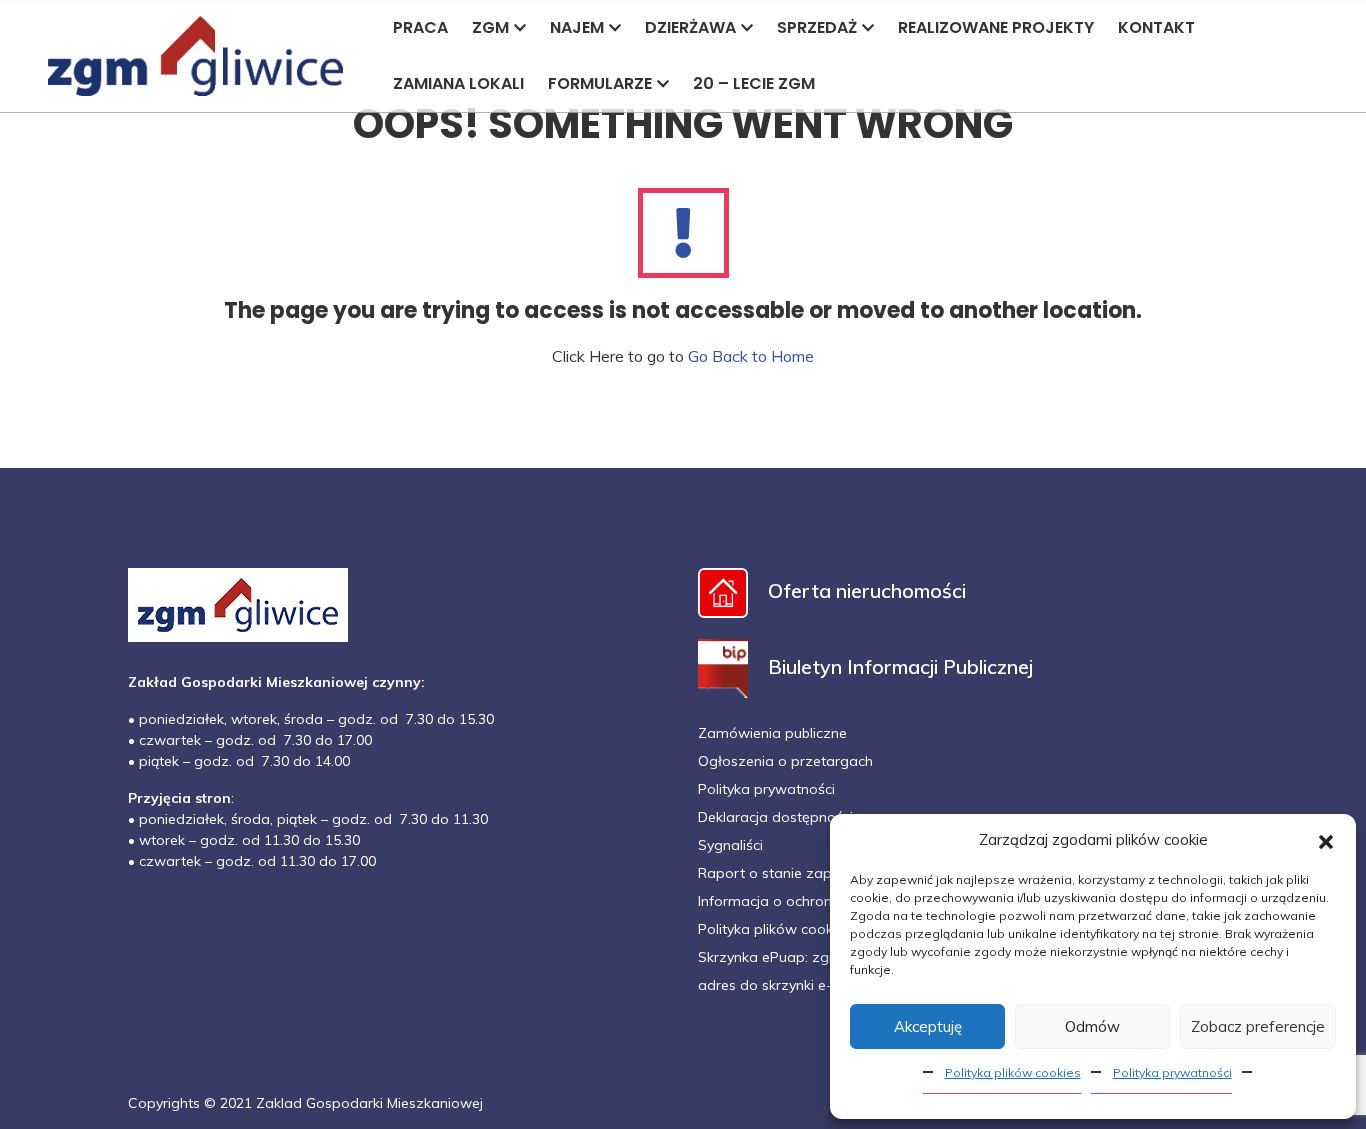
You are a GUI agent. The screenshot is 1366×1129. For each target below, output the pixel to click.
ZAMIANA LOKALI (458, 83)
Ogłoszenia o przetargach (785, 761)
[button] (1326, 840)
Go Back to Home (751, 356)
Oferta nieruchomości (867, 590)
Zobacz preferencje (1258, 1026)
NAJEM (577, 27)
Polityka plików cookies (1013, 1072)
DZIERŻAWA (690, 27)
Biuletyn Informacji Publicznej (900, 666)
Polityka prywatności (1172, 1072)
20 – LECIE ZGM (754, 83)
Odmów (1092, 1026)
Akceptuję (928, 1026)
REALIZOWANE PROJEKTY (996, 27)
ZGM (490, 27)
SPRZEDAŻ (817, 27)
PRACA (420, 27)
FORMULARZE (600, 83)
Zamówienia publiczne (772, 733)
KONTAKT (1156, 27)
